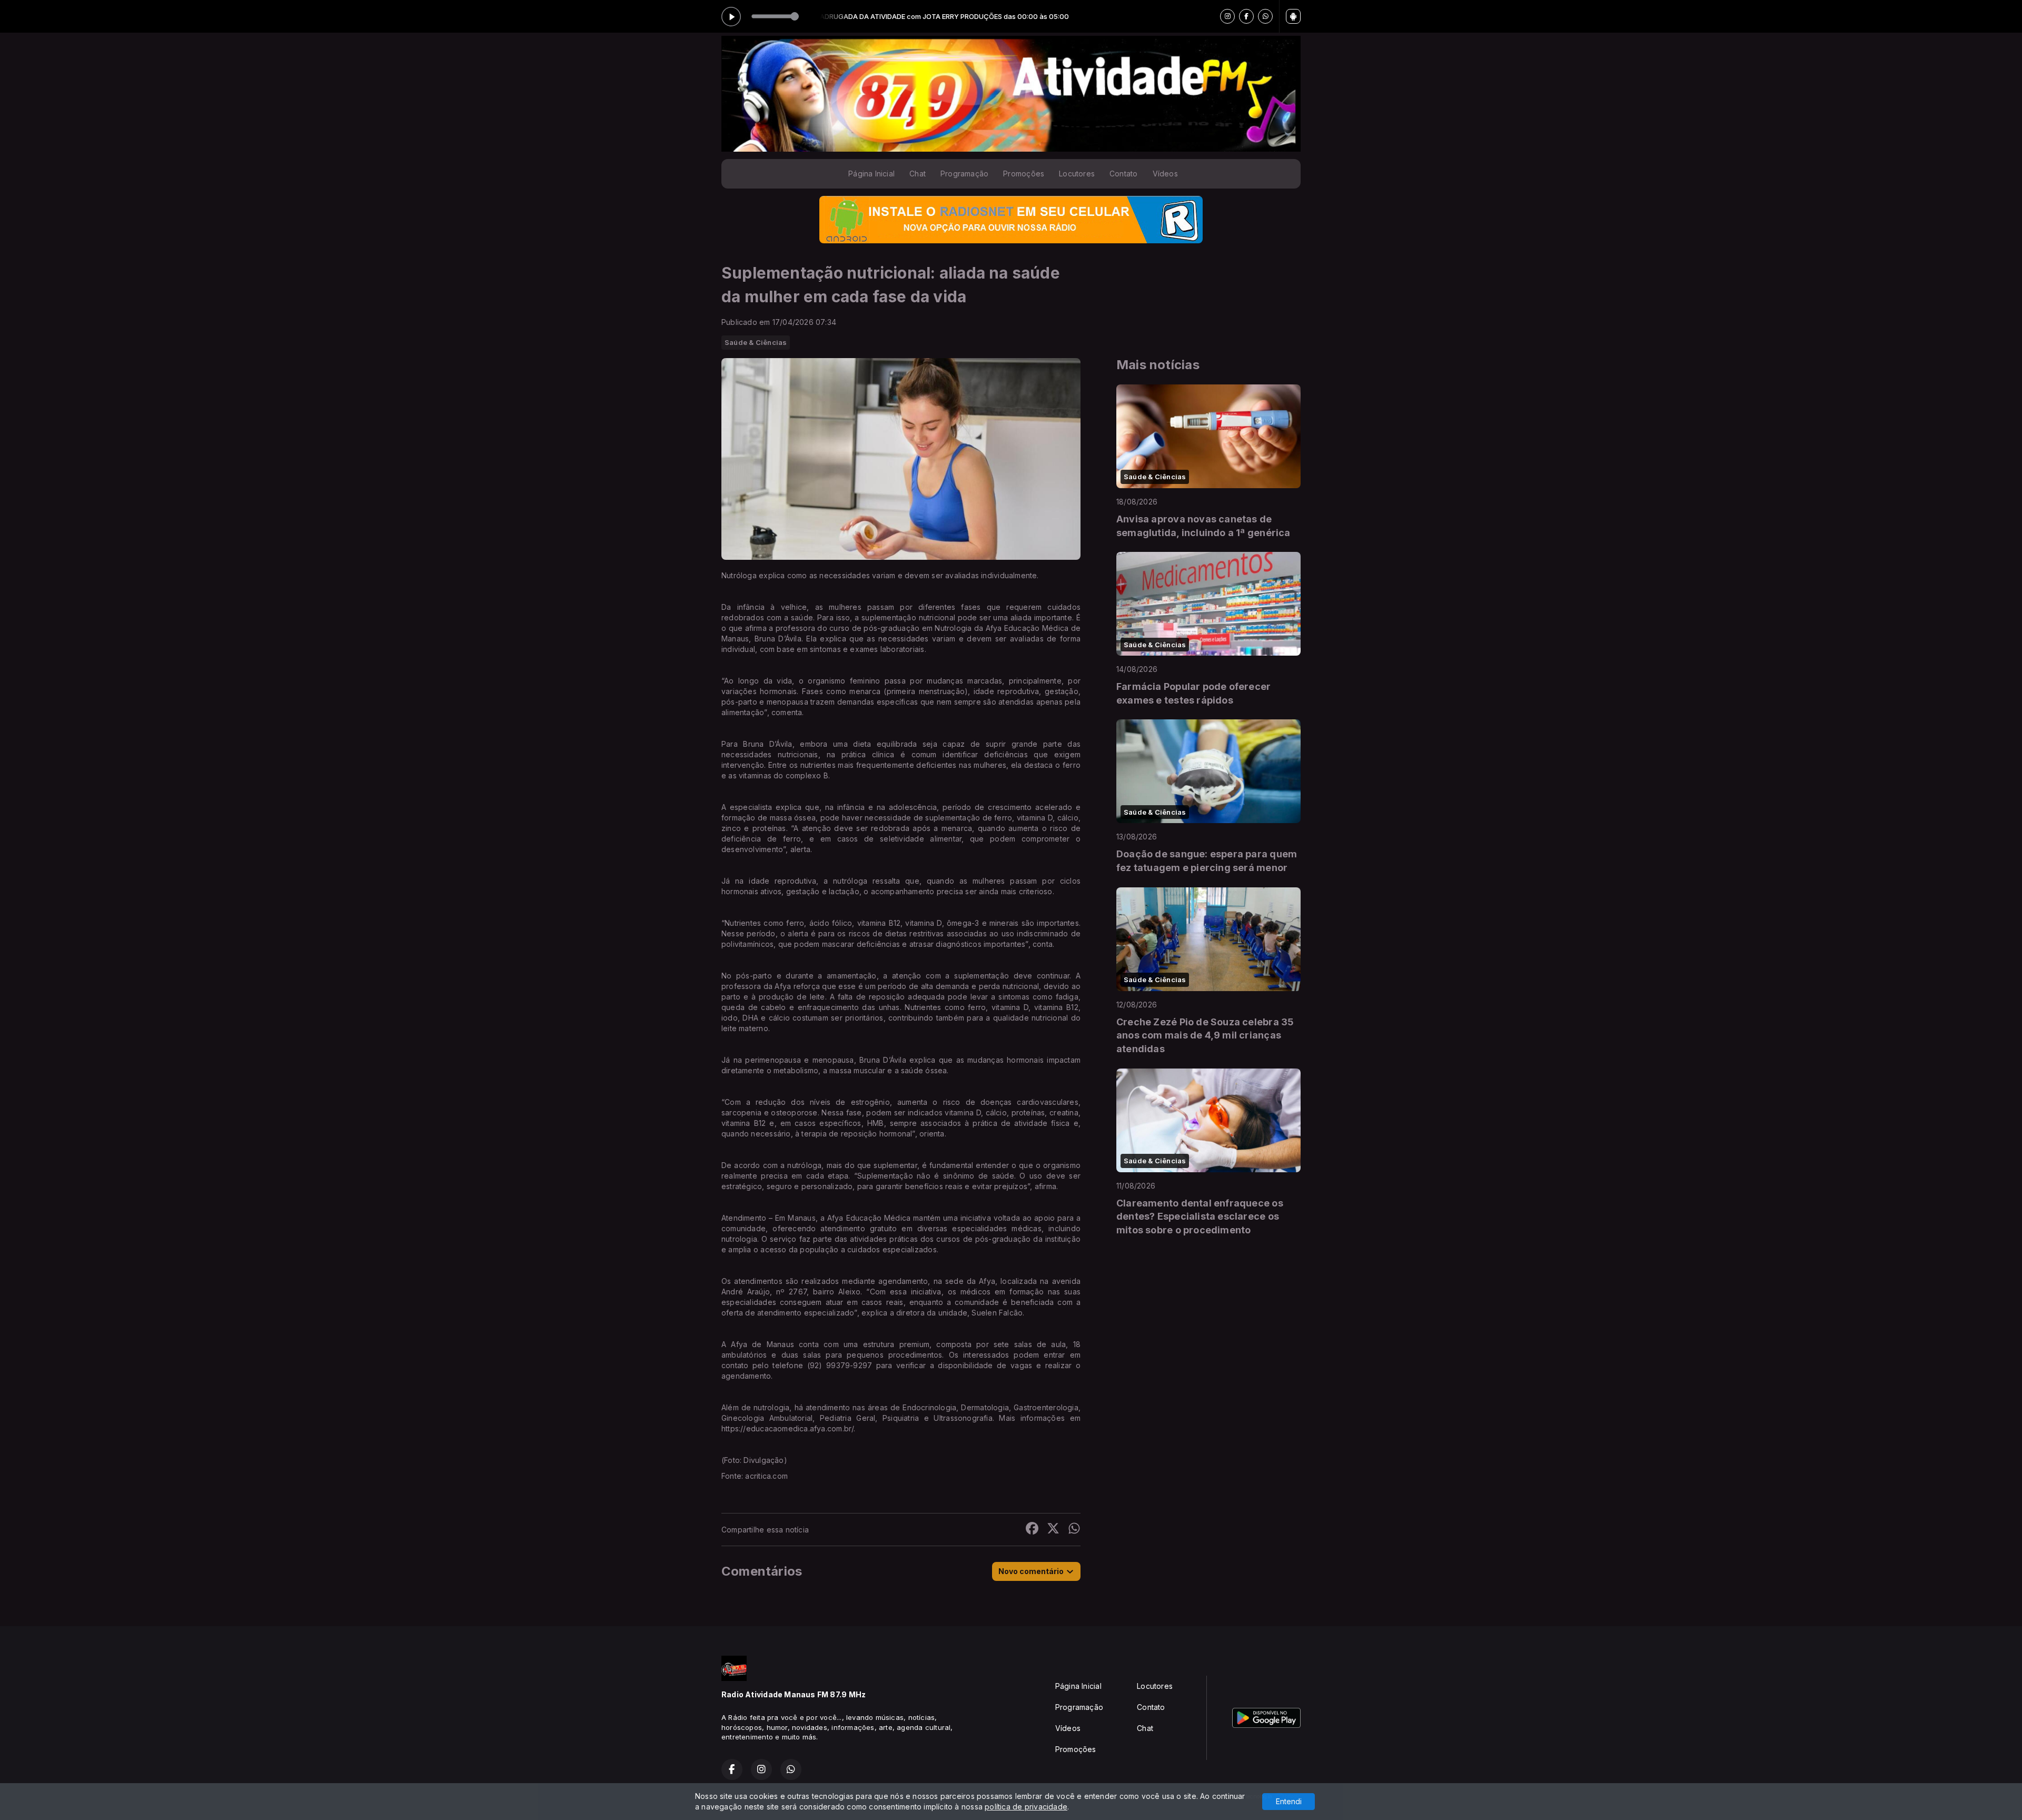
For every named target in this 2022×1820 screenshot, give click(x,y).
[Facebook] (1246, 16)
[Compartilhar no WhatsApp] (1074, 1530)
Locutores (1077, 174)
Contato (1123, 174)
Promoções (1024, 174)
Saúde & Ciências (756, 342)
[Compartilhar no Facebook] (1032, 1530)
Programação (964, 174)
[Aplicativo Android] (1293, 16)
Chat (918, 174)
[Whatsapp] (1265, 16)
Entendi (1289, 1801)
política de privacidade (1026, 1807)
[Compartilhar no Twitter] (1053, 1530)
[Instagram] (1227, 16)
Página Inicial (871, 174)
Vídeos (1165, 174)
